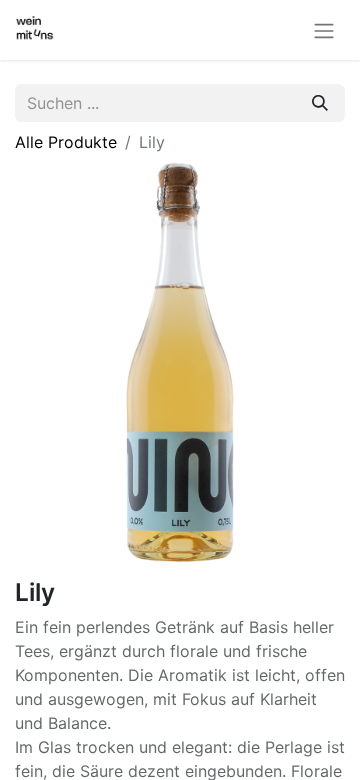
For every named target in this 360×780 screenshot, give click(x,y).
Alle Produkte (66, 142)
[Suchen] (320, 103)
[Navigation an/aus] (324, 30)
